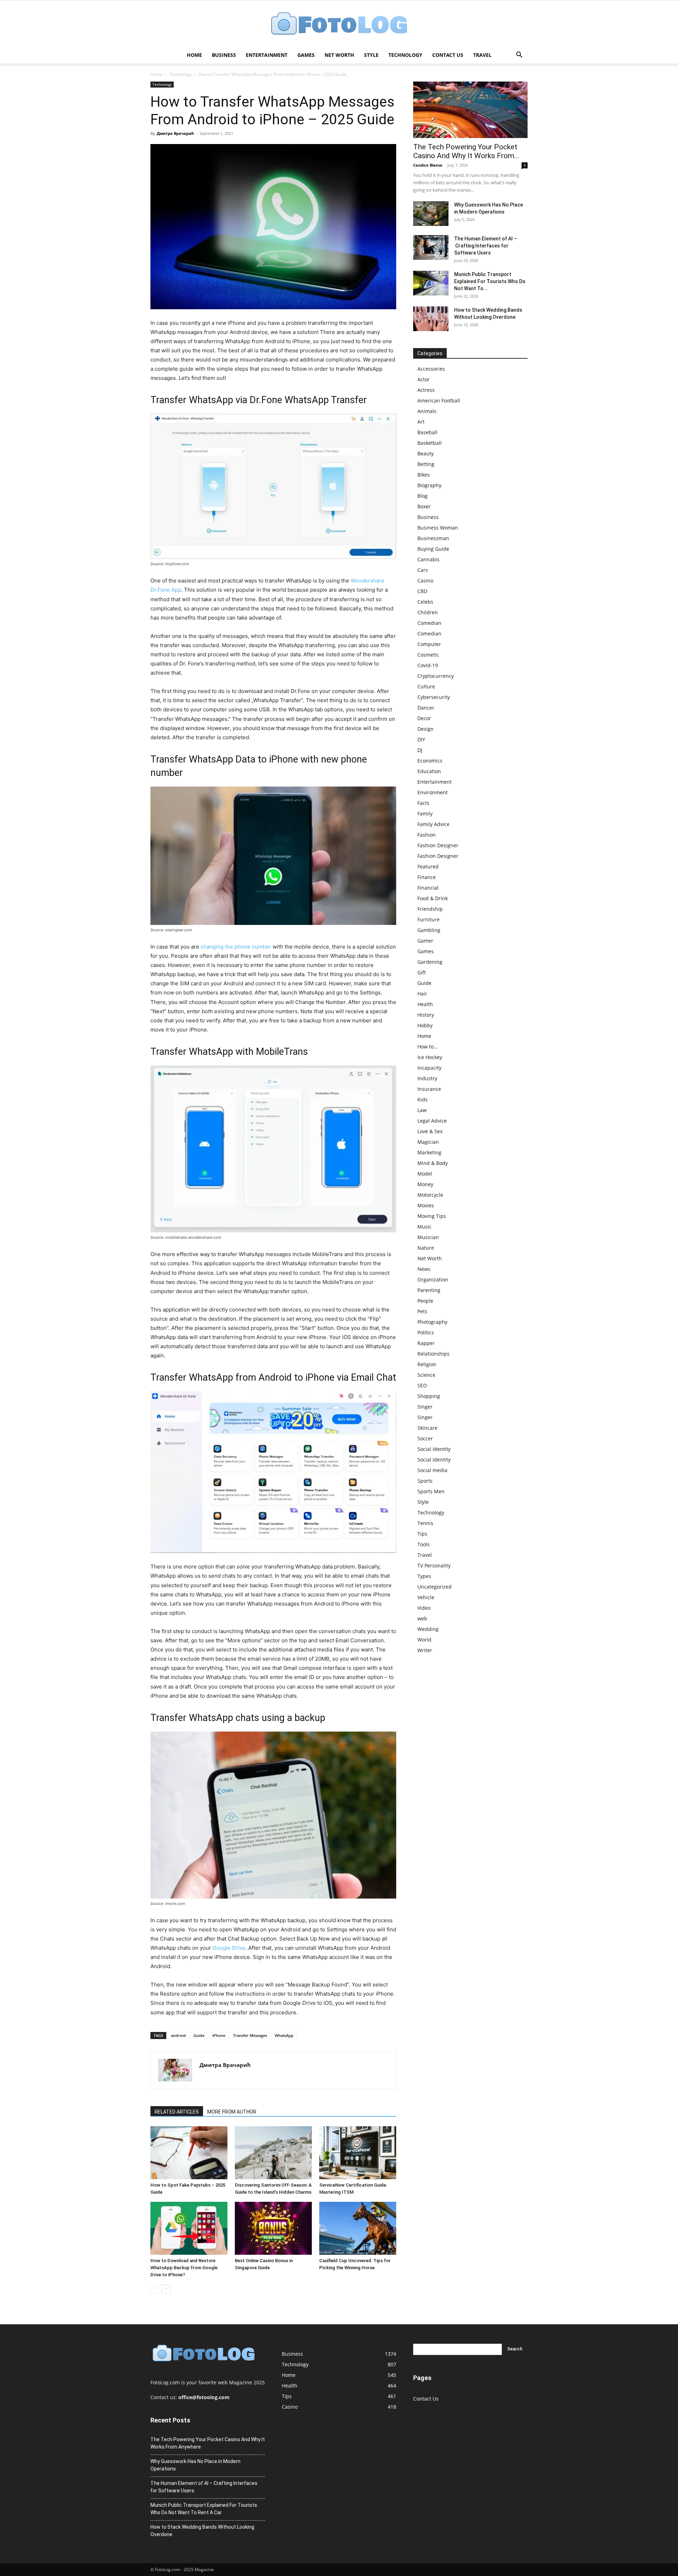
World (424, 1640)
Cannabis (429, 559)
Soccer (425, 1438)
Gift (422, 972)
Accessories (431, 369)
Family (425, 814)
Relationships (433, 1354)
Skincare (427, 1428)
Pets (422, 1311)
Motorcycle (430, 1195)
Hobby (425, 1025)
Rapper (426, 1343)
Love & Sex (430, 1131)
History (426, 1015)
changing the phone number (236, 947)
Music (424, 1227)
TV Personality (434, 1565)
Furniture (429, 919)
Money (425, 1184)
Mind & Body (433, 1163)
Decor (424, 718)
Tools (424, 1544)
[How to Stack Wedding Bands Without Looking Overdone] (431, 319)
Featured (428, 866)
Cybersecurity (434, 697)
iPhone (219, 2035)
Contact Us (448, 55)
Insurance (429, 1089)
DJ (420, 750)
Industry (427, 1078)
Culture (426, 686)
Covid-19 (428, 665)
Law (422, 1110)
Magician (428, 1142)
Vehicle (426, 1597)
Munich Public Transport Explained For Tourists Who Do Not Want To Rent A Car (204, 2509)
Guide (199, 2035)
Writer (425, 1650)
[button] (519, 56)
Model (425, 1174)
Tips (422, 1534)
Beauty (426, 453)
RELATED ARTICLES (177, 2112)
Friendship (430, 909)
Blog (423, 496)
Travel (482, 55)
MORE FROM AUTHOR (232, 2112)
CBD (422, 591)
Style (371, 55)
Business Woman (438, 528)
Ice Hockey (430, 1057)
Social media (432, 1470)
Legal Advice (432, 1121)
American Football (439, 401)
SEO (422, 1385)
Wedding (428, 1629)
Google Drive (229, 1948)
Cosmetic (428, 655)
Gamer (425, 941)
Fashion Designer (438, 845)
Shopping (429, 1396)
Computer (429, 644)
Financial (428, 888)
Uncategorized (435, 1587)
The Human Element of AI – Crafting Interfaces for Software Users (486, 246)
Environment (433, 792)
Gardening (430, 962)
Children (428, 612)
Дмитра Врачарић (175, 133)
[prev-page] (155, 2289)
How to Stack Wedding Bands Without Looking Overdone (202, 2531)
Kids (423, 1099)
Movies (426, 1205)
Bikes (424, 475)
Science (426, 1375)
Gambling (429, 930)
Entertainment (267, 55)
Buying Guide (433, 549)
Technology (405, 55)
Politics (426, 1332)
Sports (425, 1481)
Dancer (426, 708)
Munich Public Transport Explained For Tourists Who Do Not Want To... (490, 281)
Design (426, 729)
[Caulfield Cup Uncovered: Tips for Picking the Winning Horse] (358, 2228)
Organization (433, 1280)
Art (421, 422)
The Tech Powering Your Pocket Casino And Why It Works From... (466, 151)
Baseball (427, 432)
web (422, 1618)
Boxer (424, 506)
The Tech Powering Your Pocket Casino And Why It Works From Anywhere (208, 2443)
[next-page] (166, 2289)
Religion (427, 1364)
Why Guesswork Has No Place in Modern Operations (195, 2465)
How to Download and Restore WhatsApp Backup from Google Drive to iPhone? (184, 2268)
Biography (429, 485)
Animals (427, 411)
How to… (427, 1047)
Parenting (429, 1290)
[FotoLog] (339, 24)
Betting (426, 464)
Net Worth (339, 55)
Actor (424, 379)
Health (425, 1004)
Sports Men (431, 1491)
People (425, 1301)
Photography (432, 1322)
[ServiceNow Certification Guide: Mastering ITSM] (358, 2153)
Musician (428, 1237)
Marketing (429, 1152)
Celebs (425, 602)
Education (429, 771)
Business (224, 55)
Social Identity (434, 1449)
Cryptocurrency (436, 676)
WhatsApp (284, 2035)
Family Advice (433, 824)
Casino (425, 581)
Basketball (430, 443)
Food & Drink (433, 898)
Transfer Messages (250, 2035)
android (178, 2035)
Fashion (427, 835)
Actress (426, 390)
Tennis (425, 1523)
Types (424, 1576)
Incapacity (429, 1068)
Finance (427, 877)
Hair (422, 994)
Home (194, 55)
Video (424, 1608)
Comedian (429, 623)
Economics (430, 761)
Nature (426, 1248)
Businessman (433, 538)
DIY (421, 739)
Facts (423, 803)
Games (306, 55)
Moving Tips (432, 1216)
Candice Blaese (428, 165)
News (424, 1269)
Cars (423, 570)
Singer (425, 1407)
